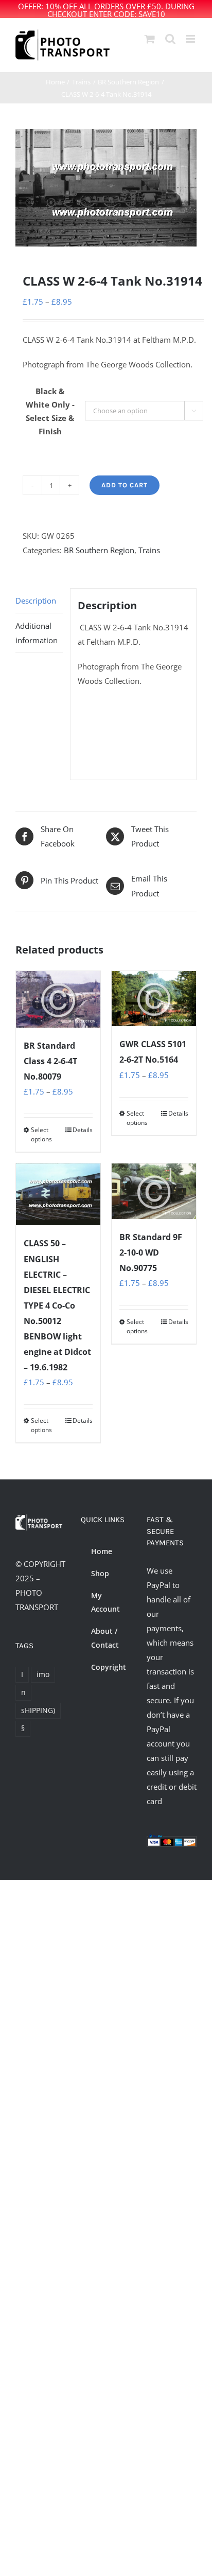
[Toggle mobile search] (170, 39)
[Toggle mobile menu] (191, 39)
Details (83, 1130)
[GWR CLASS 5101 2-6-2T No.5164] (154, 999)
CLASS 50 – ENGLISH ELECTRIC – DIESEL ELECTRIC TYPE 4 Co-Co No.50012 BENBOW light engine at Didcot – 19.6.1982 (57, 1305)
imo (43, 1674)
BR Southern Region (99, 550)
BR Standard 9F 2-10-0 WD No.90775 (151, 1252)
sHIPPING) (38, 1710)
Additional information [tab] (37, 633)
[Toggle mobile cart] (150, 39)
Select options (41, 1134)
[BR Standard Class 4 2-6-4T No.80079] (58, 1000)
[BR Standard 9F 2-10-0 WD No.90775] (154, 1191)
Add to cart (125, 485)
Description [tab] (36, 601)
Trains (149, 550)
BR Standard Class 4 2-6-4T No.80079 (50, 1061)
